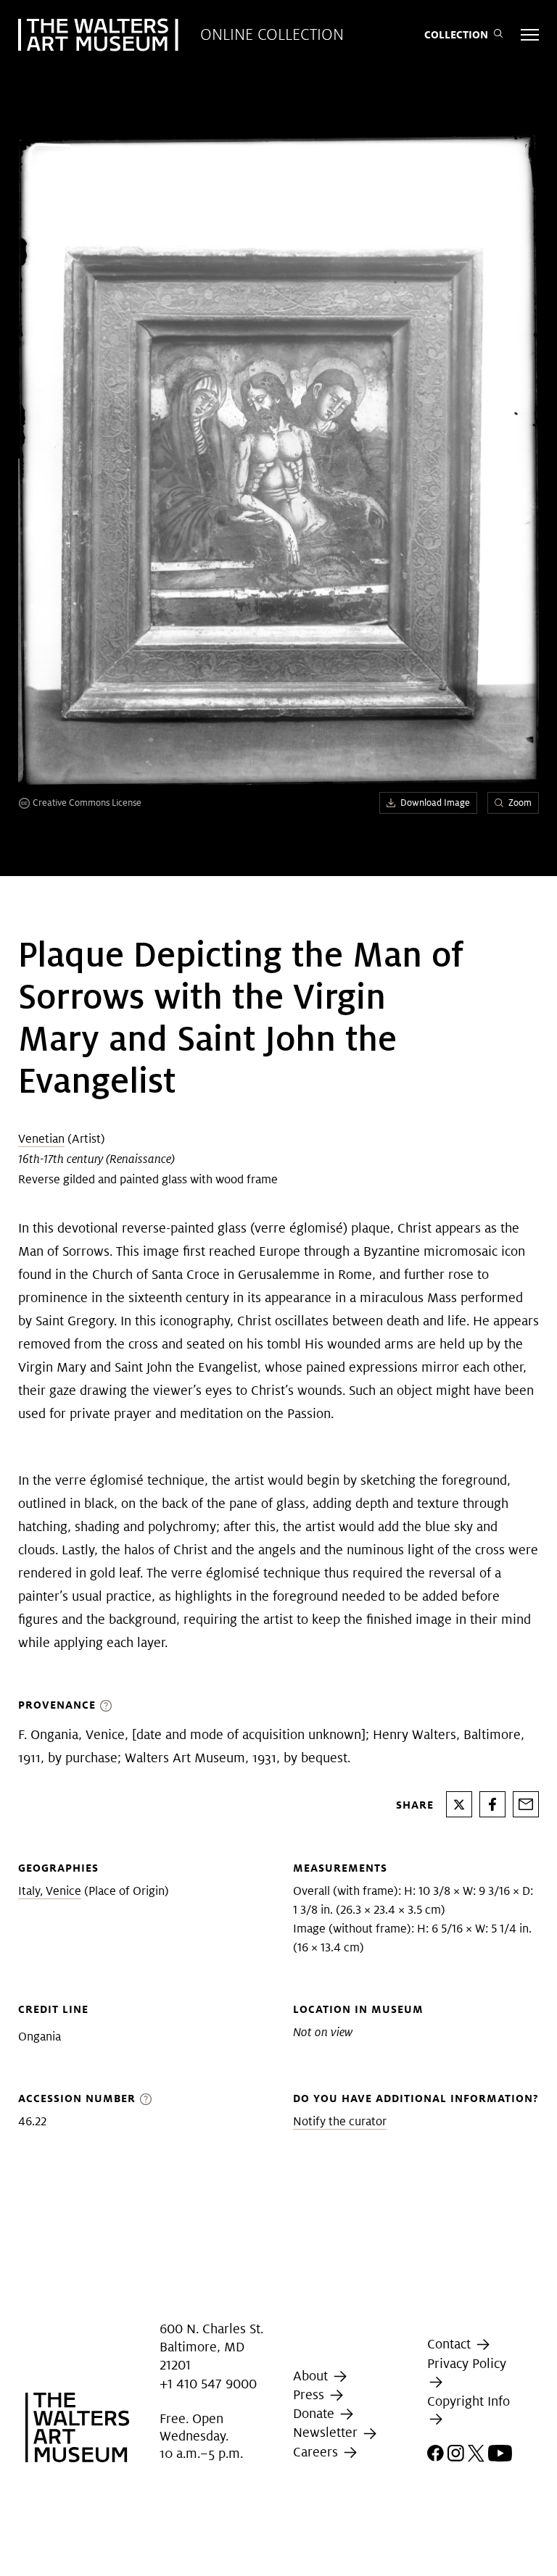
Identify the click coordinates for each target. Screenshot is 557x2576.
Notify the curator (340, 2121)
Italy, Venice (50, 1891)
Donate (315, 2413)
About (312, 2376)
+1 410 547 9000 (208, 2384)
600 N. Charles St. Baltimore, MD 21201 (211, 2347)
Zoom (520, 803)
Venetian (41, 1139)
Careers (317, 2452)
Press (310, 2394)
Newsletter (327, 2432)
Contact (451, 2344)
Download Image (435, 803)
